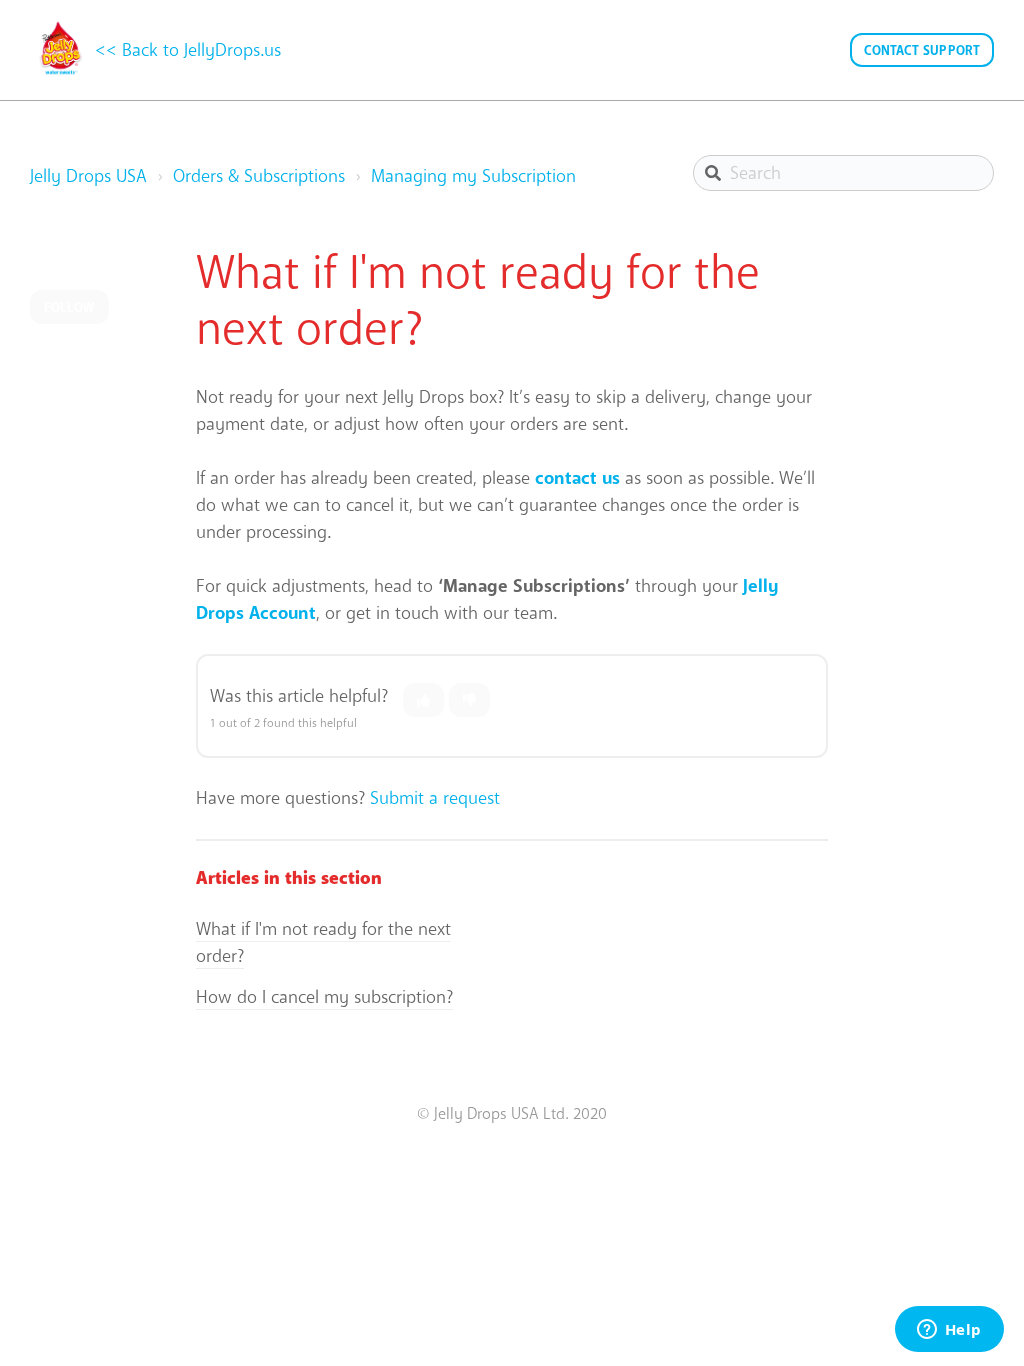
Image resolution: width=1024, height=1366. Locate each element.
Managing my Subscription (473, 176)
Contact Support (922, 50)
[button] (423, 700)
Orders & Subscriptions (259, 176)
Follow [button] (69, 307)
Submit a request (435, 798)
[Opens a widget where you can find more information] (949, 1331)
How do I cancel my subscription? (324, 997)
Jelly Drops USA (88, 176)
